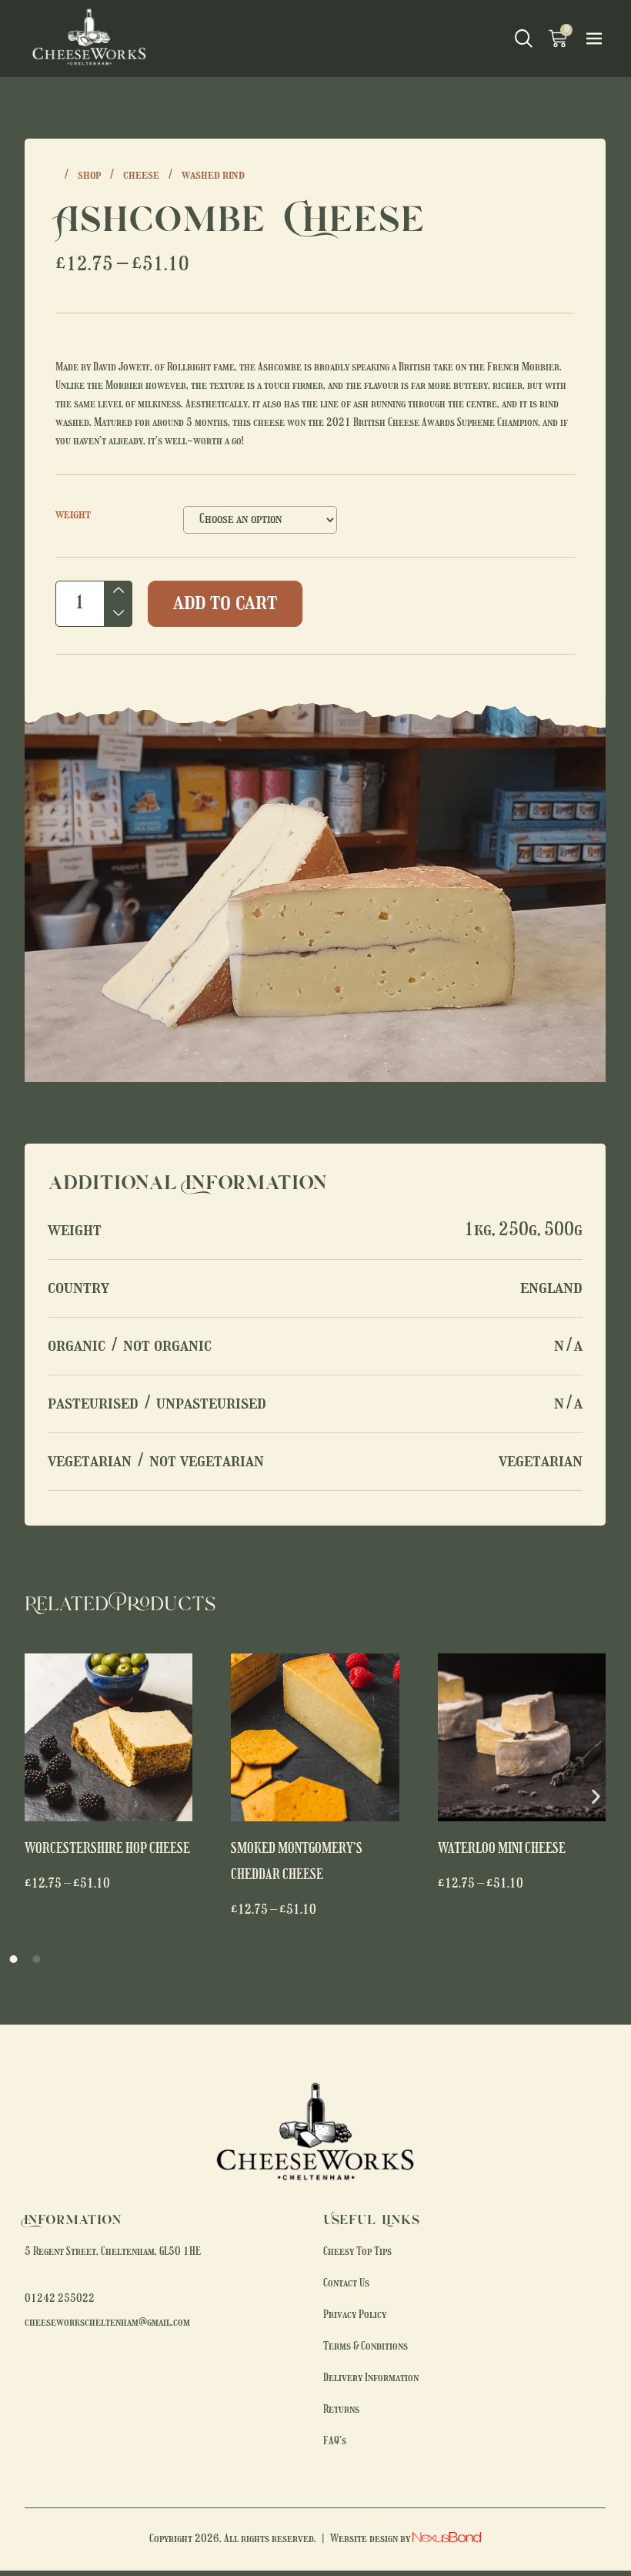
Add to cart (225, 603)
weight (73, 515)
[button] (596, 1796)
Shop (89, 176)
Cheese (141, 176)
